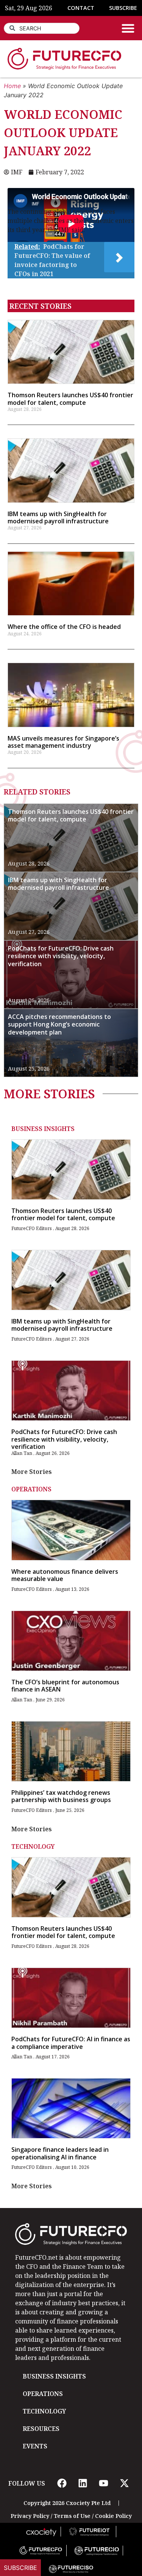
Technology (33, 1846)
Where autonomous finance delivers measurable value (65, 1575)
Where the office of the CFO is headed (64, 627)
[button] (128, 28)
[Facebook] (62, 2483)
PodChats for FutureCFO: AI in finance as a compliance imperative (71, 2043)
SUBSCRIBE (123, 8)
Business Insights (43, 1129)
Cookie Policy (113, 2516)
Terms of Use (72, 2516)
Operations (31, 1489)
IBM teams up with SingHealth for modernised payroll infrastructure (58, 517)
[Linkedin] (83, 2483)
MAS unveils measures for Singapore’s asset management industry (63, 742)
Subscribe (20, 2568)
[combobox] (42, 28)
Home (12, 86)
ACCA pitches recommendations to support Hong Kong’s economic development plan (59, 1025)
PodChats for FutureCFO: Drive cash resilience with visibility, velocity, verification (61, 956)
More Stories (32, 1472)
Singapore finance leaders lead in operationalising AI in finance (60, 2153)
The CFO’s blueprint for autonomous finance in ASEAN (65, 1686)
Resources (41, 2429)
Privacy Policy (30, 2516)
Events (35, 2446)
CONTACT (81, 8)
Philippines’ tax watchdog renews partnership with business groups (61, 1796)
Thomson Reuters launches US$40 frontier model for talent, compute (70, 399)
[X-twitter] (125, 2483)
